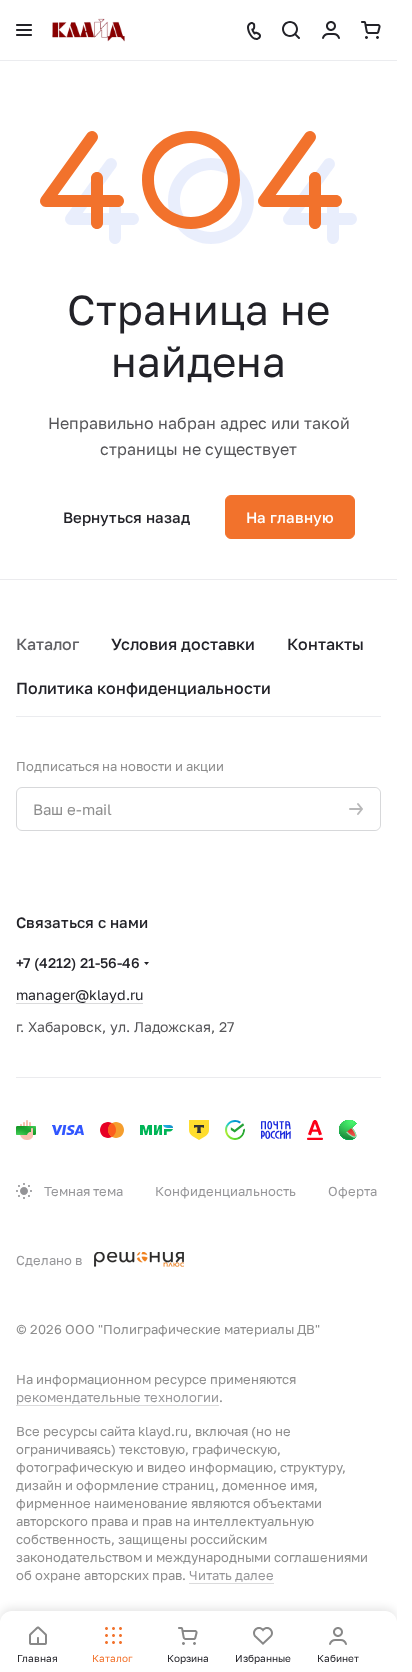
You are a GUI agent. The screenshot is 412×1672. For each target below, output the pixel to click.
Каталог (47, 644)
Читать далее (231, 1575)
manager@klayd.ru (79, 994)
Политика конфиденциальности (143, 688)
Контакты (325, 644)
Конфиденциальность (225, 1191)
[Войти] (331, 30)
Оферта (352, 1191)
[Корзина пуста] (371, 30)
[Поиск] (291, 30)
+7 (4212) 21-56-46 (78, 962)
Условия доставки (183, 644)
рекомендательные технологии (117, 1397)
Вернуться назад (126, 517)
